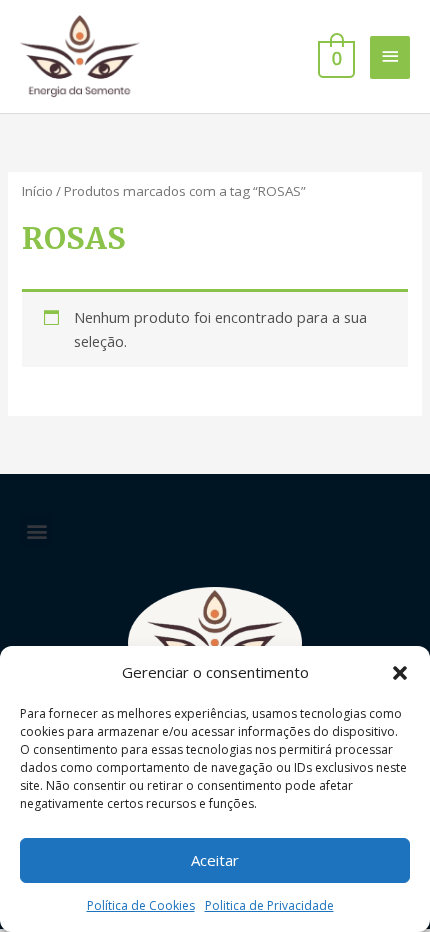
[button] (400, 673)
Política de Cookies (141, 905)
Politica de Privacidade (269, 905)
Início (37, 191)
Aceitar (215, 860)
